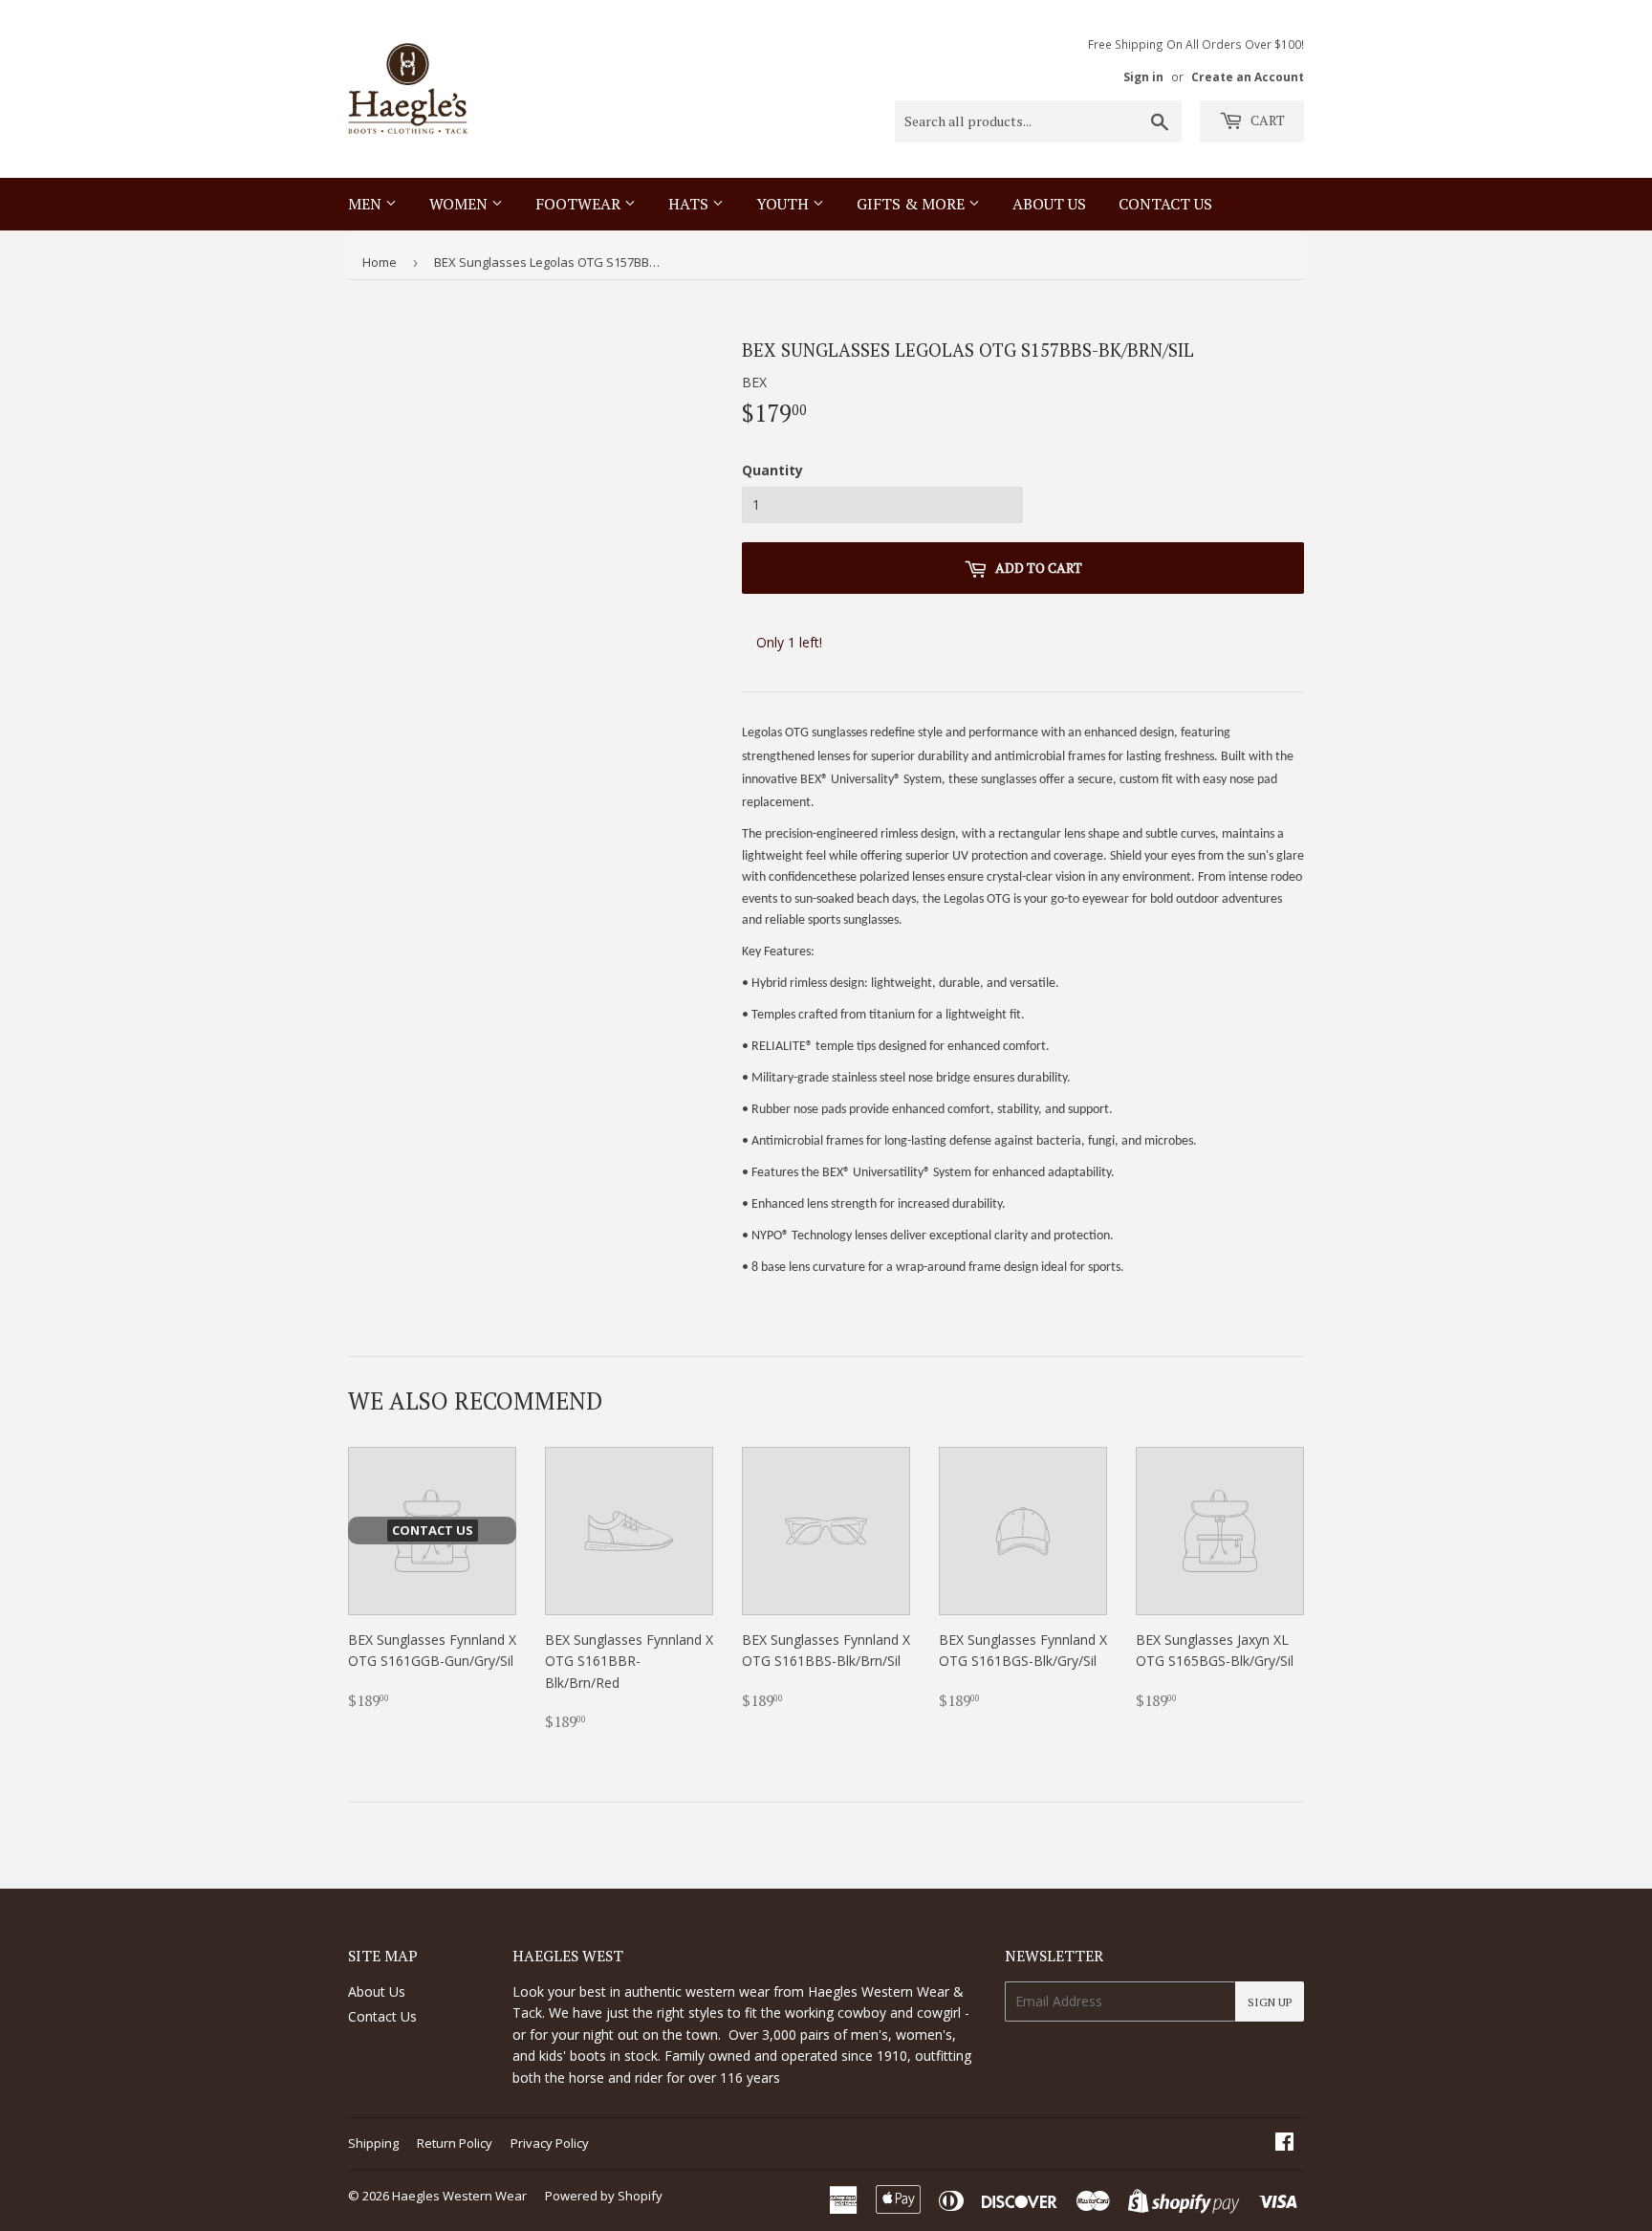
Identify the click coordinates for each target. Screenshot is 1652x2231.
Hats (690, 204)
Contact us (1165, 204)
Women (460, 204)
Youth (784, 204)
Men (367, 204)
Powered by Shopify (604, 2196)
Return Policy (455, 2143)
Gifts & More (913, 204)
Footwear (580, 204)
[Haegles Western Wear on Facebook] (1284, 2144)
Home (380, 262)
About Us (1049, 204)
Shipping (373, 2143)
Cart (1266, 120)
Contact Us (382, 2016)
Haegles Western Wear (459, 2196)
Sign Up (1270, 2002)
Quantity (772, 470)
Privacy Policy (550, 2143)
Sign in (1143, 77)
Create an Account (1248, 77)
